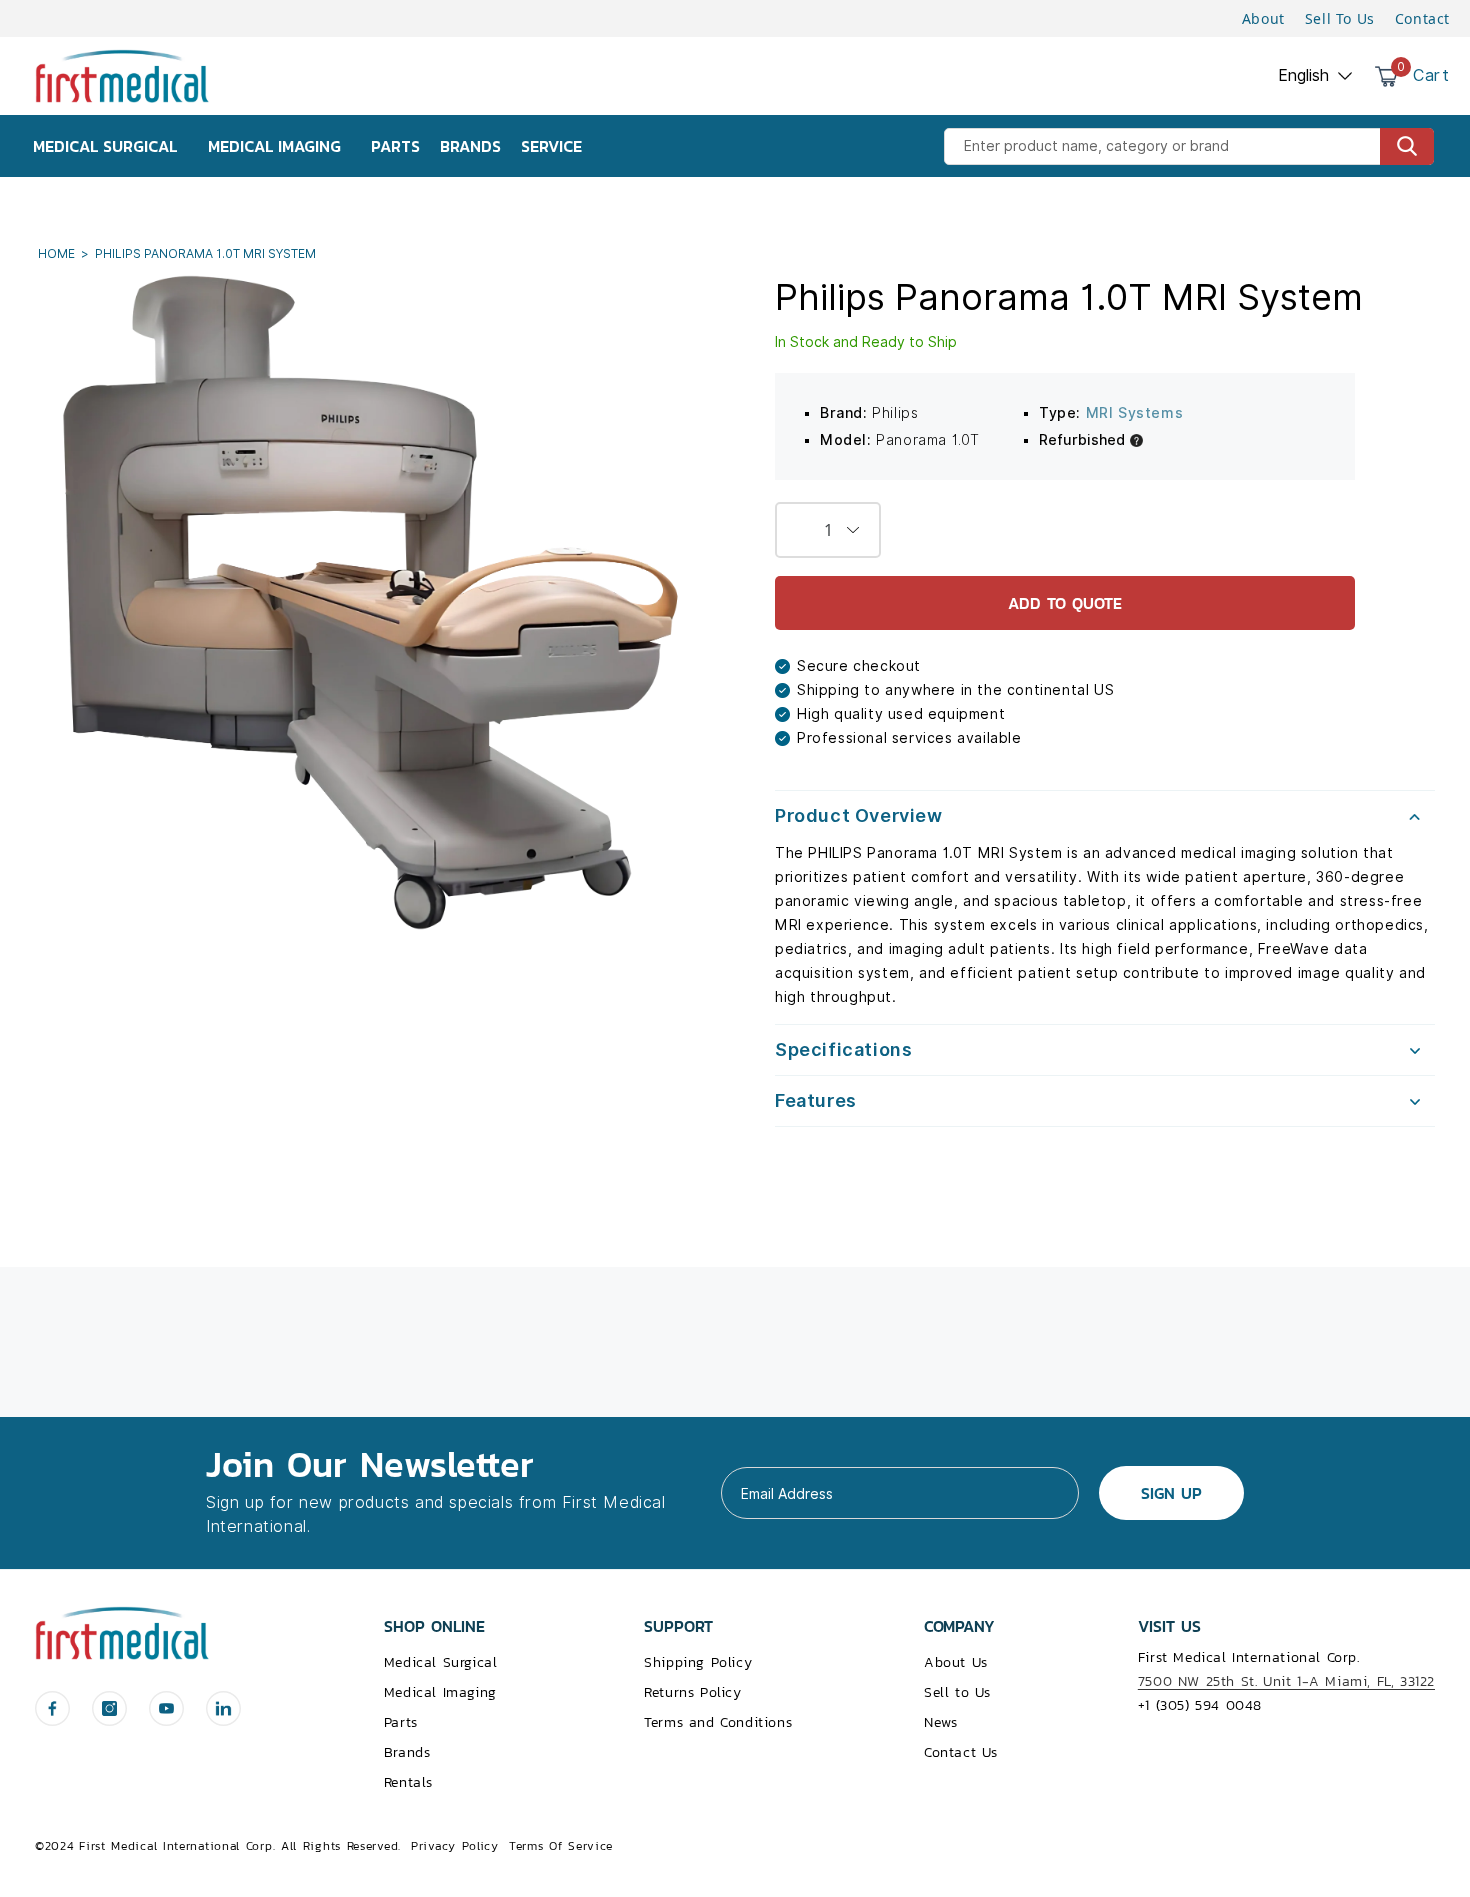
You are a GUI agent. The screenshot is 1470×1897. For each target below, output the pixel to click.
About (1263, 18)
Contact (1422, 18)
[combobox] (1189, 146)
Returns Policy (692, 1692)
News (940, 1722)
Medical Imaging (440, 1692)
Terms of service (561, 1846)
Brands (407, 1752)
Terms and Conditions (718, 1722)
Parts (401, 1722)
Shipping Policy (698, 1662)
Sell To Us (1340, 18)
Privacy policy (455, 1846)
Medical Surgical (441, 1662)
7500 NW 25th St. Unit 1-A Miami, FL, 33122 (1286, 1681)
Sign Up (1171, 1493)
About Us (956, 1662)
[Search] (1407, 146)
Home (58, 253)
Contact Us (961, 1752)
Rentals (408, 1782)
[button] (1105, 816)
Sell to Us (957, 1692)
